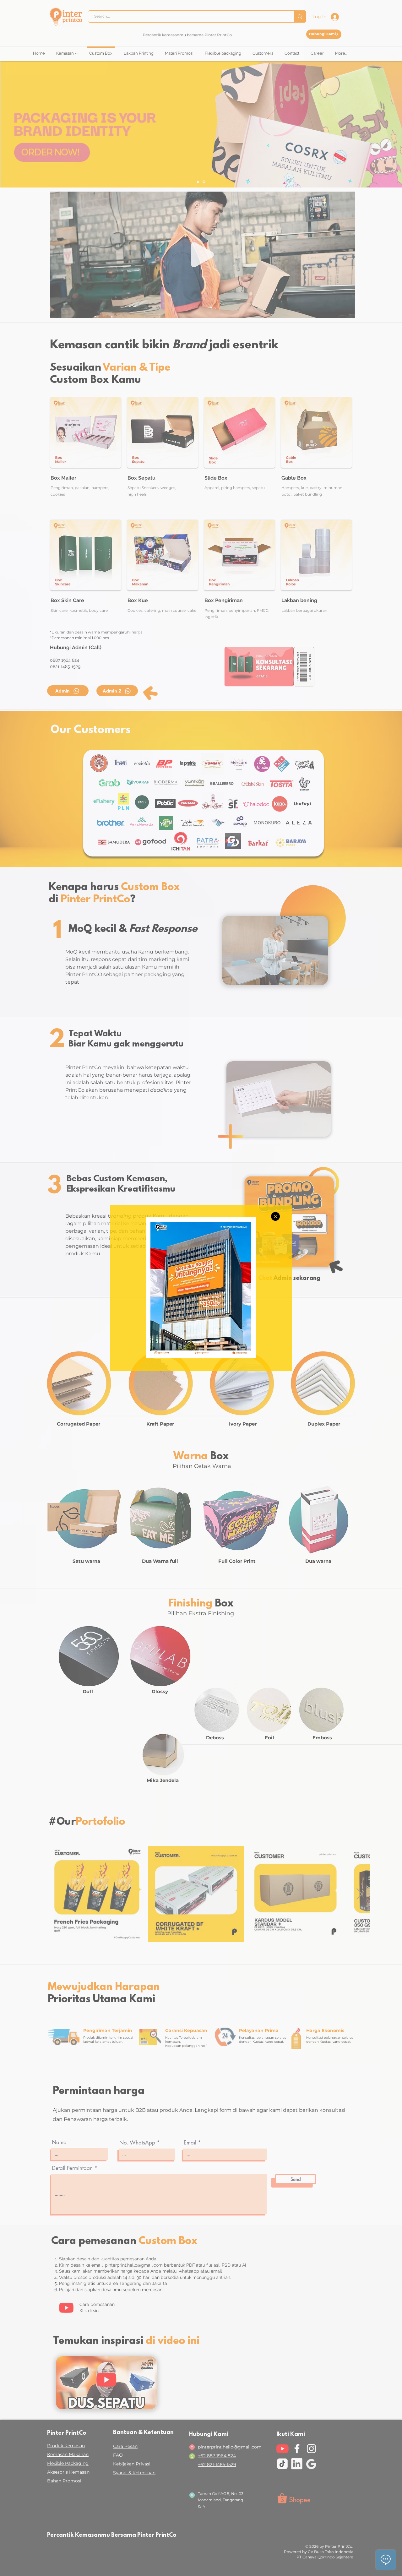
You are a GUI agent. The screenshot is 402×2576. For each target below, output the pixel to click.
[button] (275, 1216)
